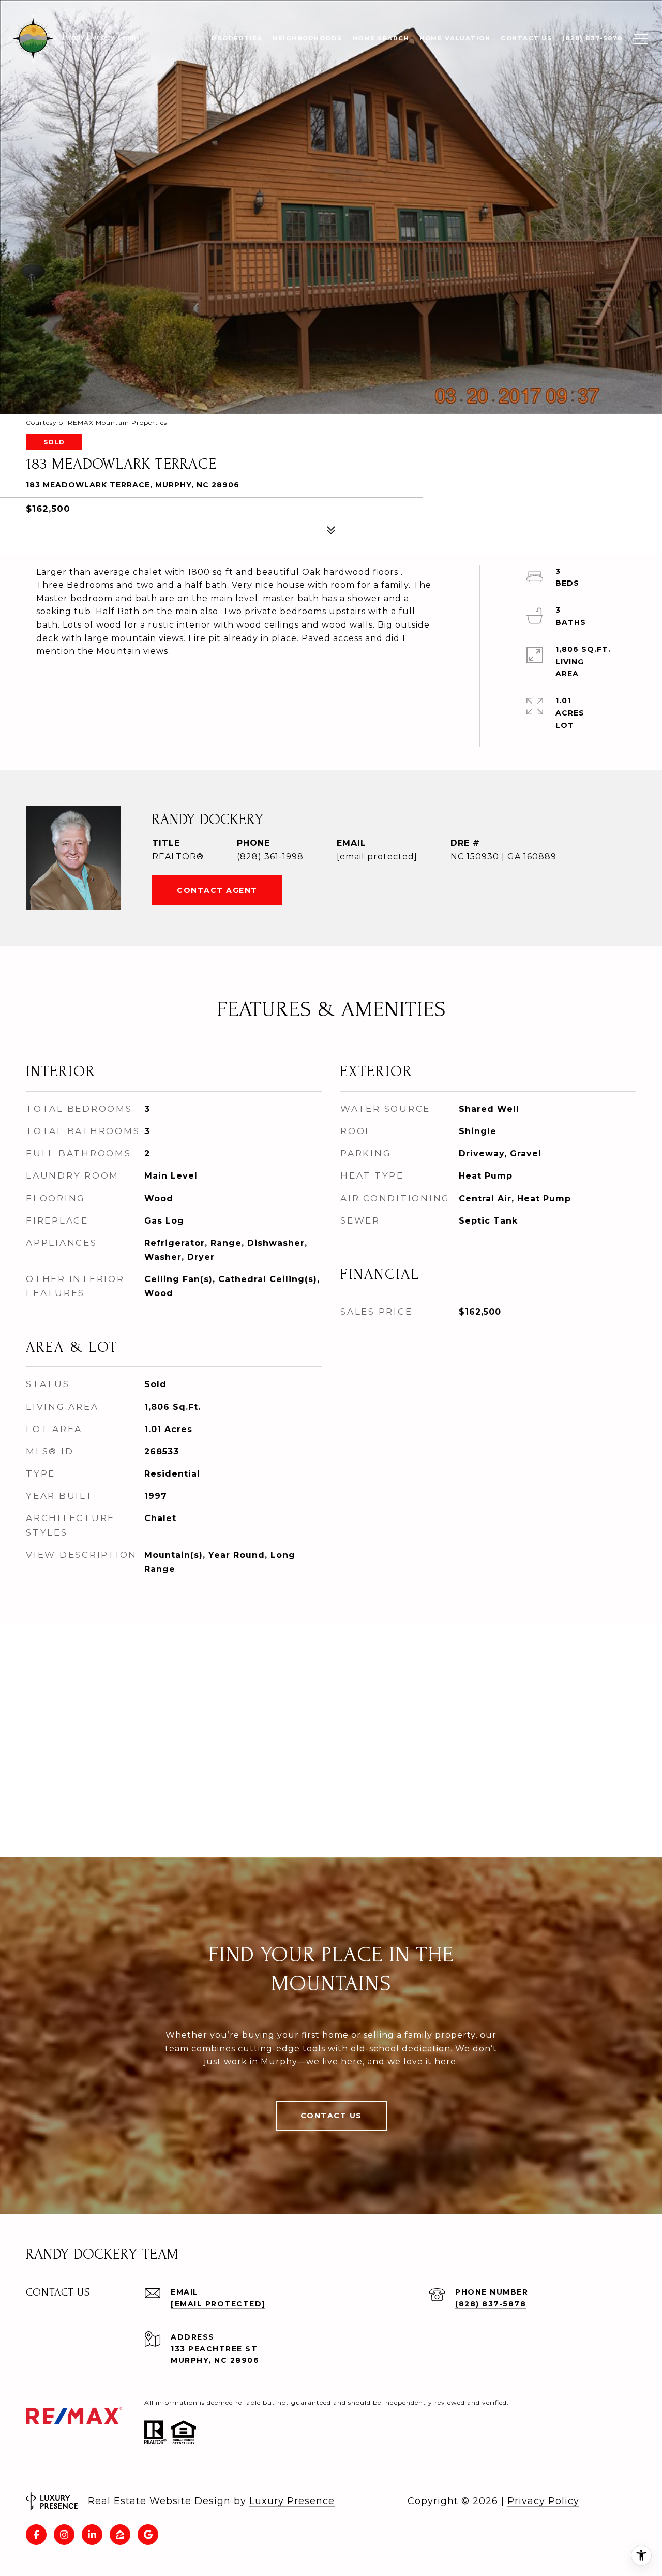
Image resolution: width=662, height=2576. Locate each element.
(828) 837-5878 (491, 2304)
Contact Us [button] (331, 2116)
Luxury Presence (292, 2501)
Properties (237, 38)
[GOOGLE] (148, 2535)
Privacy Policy (543, 2501)
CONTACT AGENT (217, 890)
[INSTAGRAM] (64, 2535)
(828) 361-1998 (270, 857)
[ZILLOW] (120, 2535)
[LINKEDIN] (92, 2535)
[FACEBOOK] (36, 2535)
